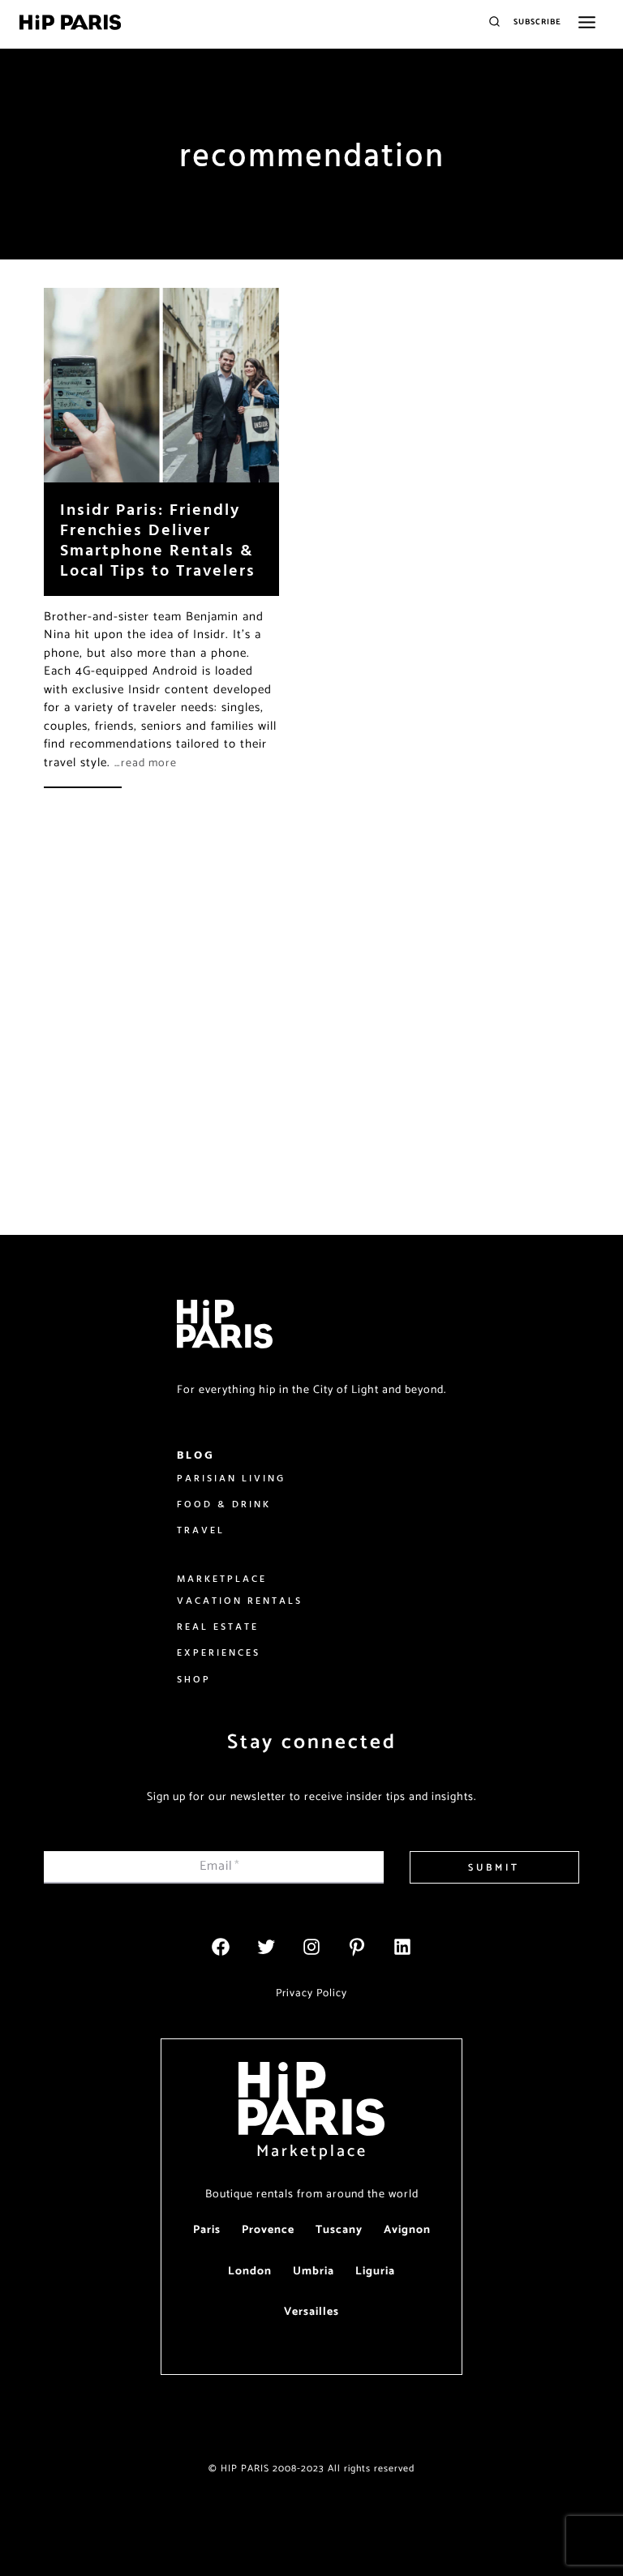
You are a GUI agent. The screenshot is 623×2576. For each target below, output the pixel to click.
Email (220, 1866)
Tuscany (339, 2230)
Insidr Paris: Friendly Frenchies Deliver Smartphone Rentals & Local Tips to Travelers (158, 539)
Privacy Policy (311, 1993)
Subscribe (537, 22)
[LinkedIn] (402, 1947)
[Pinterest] (357, 1947)
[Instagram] (311, 1947)
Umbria (314, 2272)
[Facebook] (221, 1947)
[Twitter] (266, 1947)
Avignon (407, 2230)
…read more (146, 763)
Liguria (375, 2272)
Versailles (311, 2312)
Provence (268, 2230)
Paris (207, 2230)
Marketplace (312, 2152)
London (250, 2272)
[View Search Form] (494, 22)
